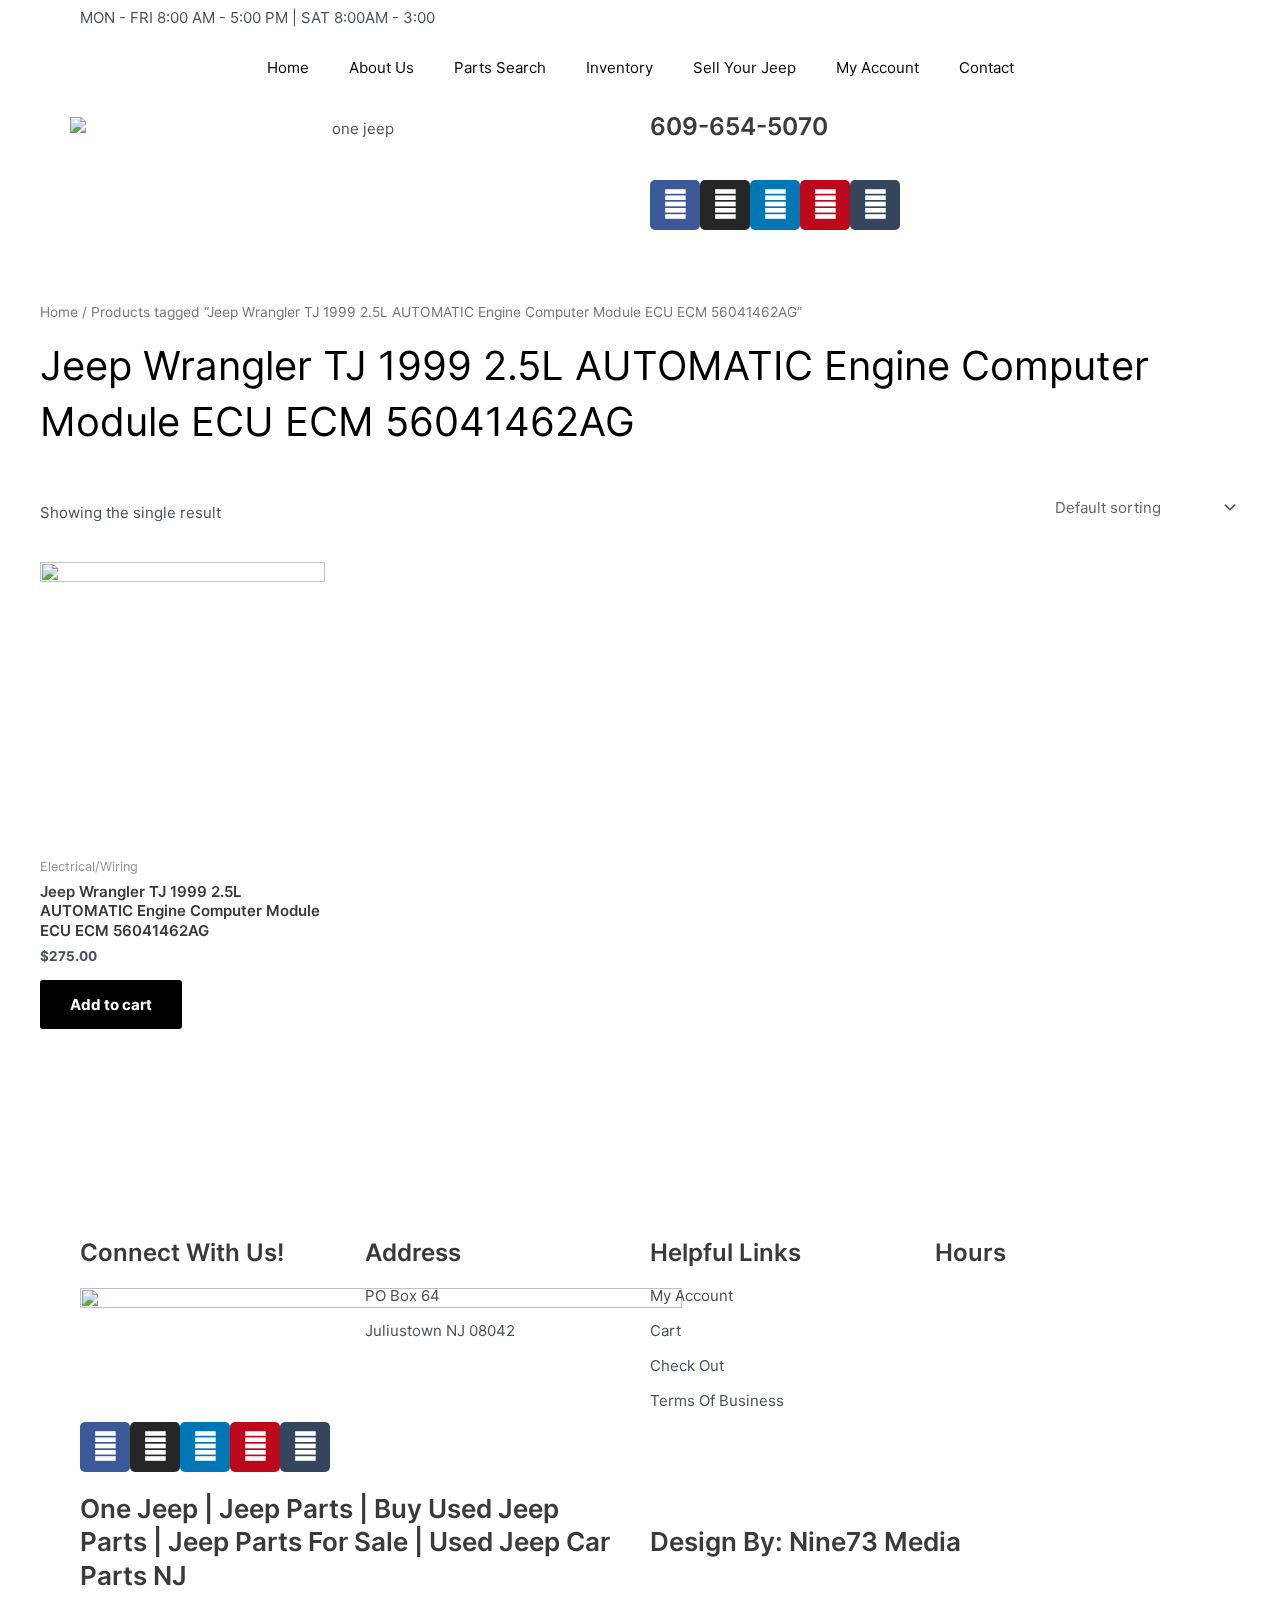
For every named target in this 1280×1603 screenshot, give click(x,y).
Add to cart (111, 1004)
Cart (665, 1330)
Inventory (619, 67)
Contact (986, 67)
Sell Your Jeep (744, 67)
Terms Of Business (717, 1400)
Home (288, 67)
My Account (877, 67)
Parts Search (500, 67)
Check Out (687, 1365)
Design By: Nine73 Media (805, 1541)
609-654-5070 (739, 126)
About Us (381, 67)
